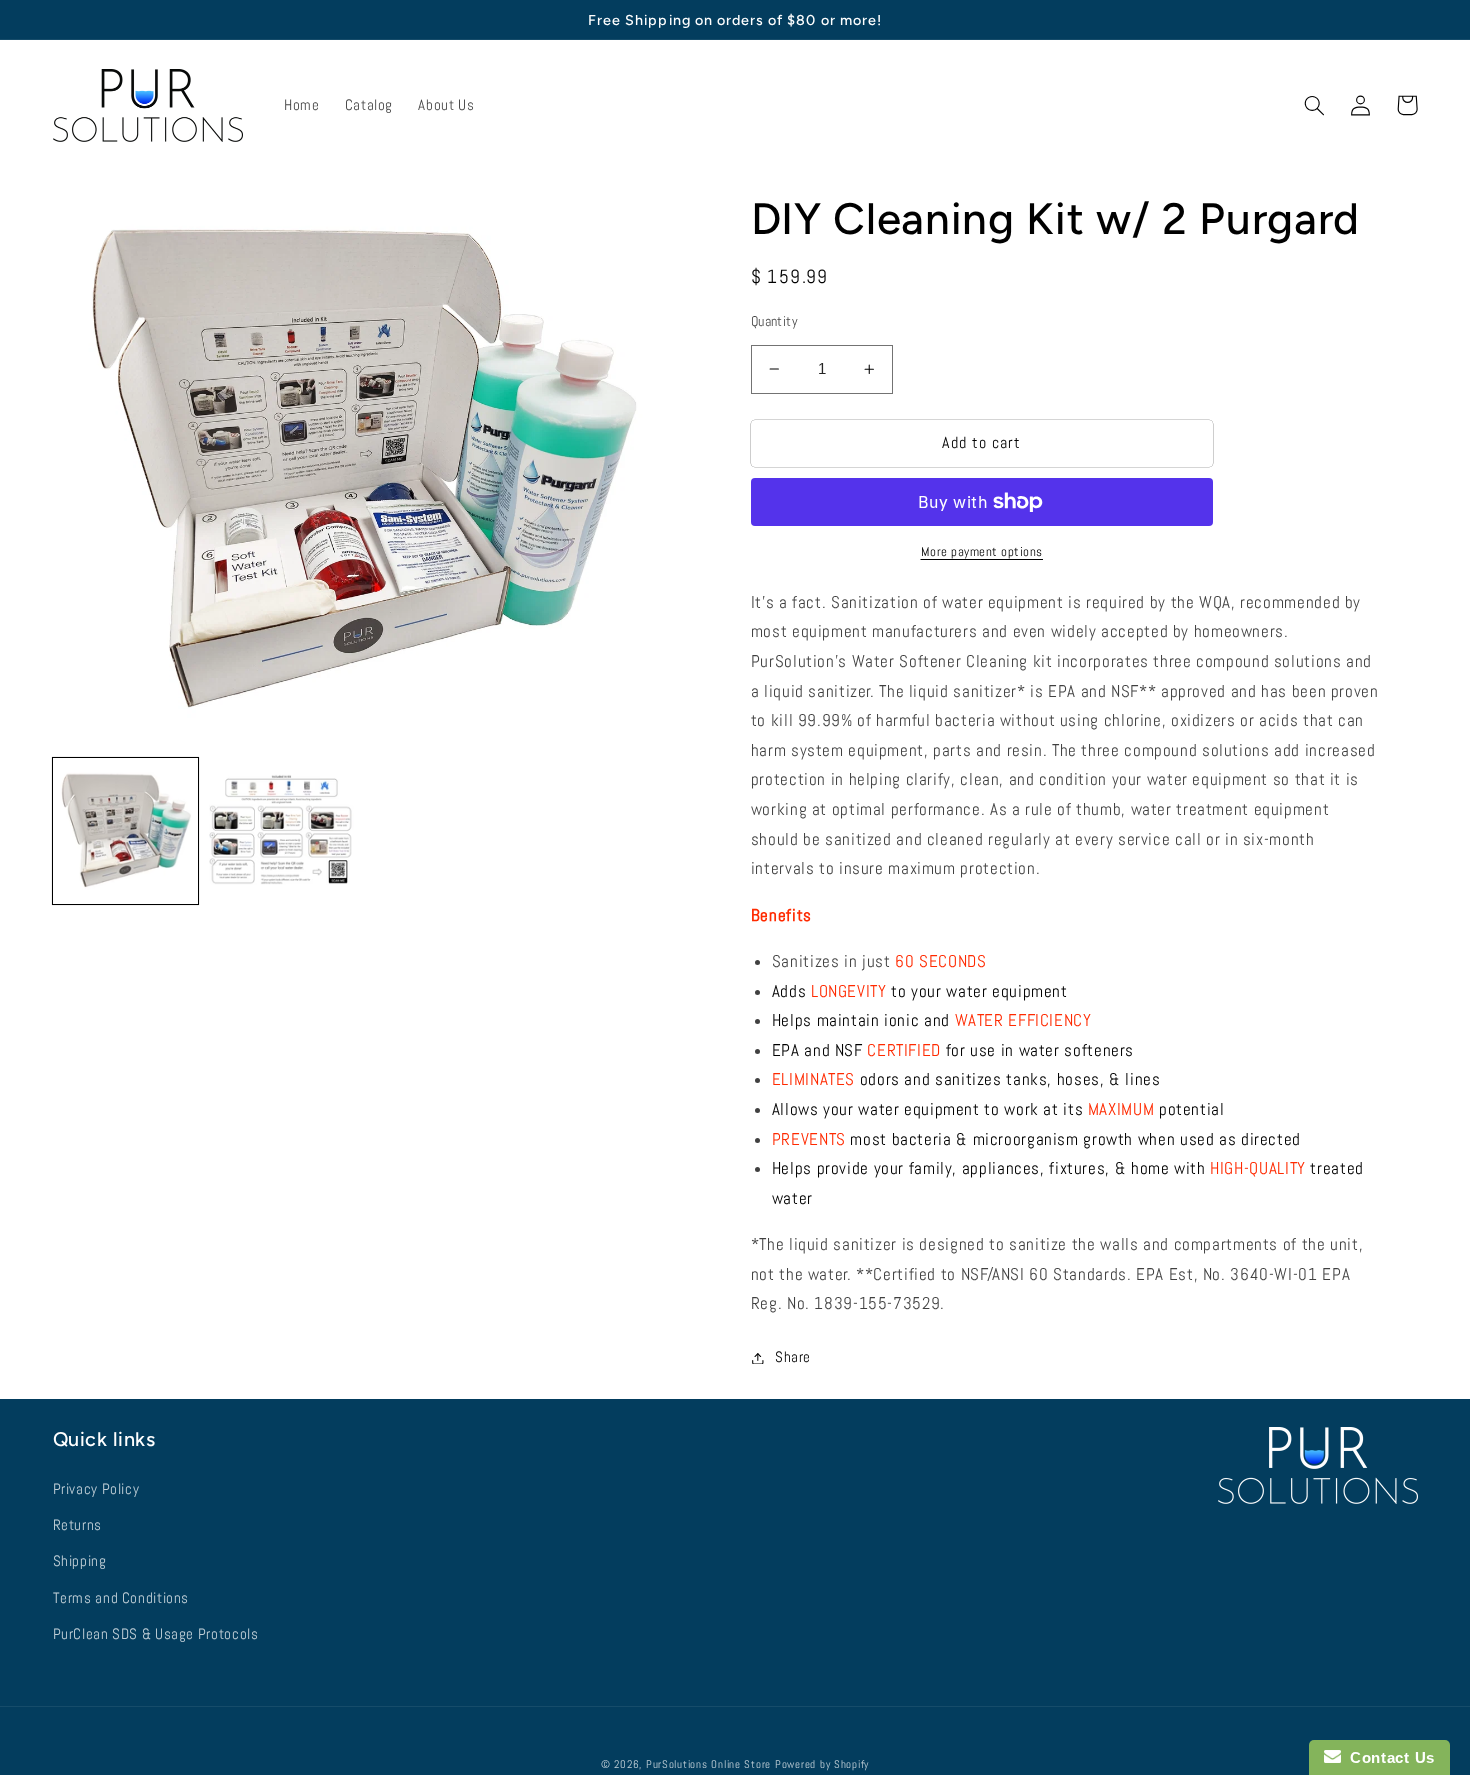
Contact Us (1388, 1757)
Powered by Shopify (822, 1764)
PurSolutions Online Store (708, 1764)
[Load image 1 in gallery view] (126, 831)
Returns (77, 1525)
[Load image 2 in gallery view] (282, 831)
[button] (1315, 105)
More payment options (982, 552)
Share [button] (793, 1357)
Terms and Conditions (121, 1598)
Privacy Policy (96, 1489)
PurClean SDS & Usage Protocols (156, 1634)
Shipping (80, 1561)
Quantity (774, 321)
